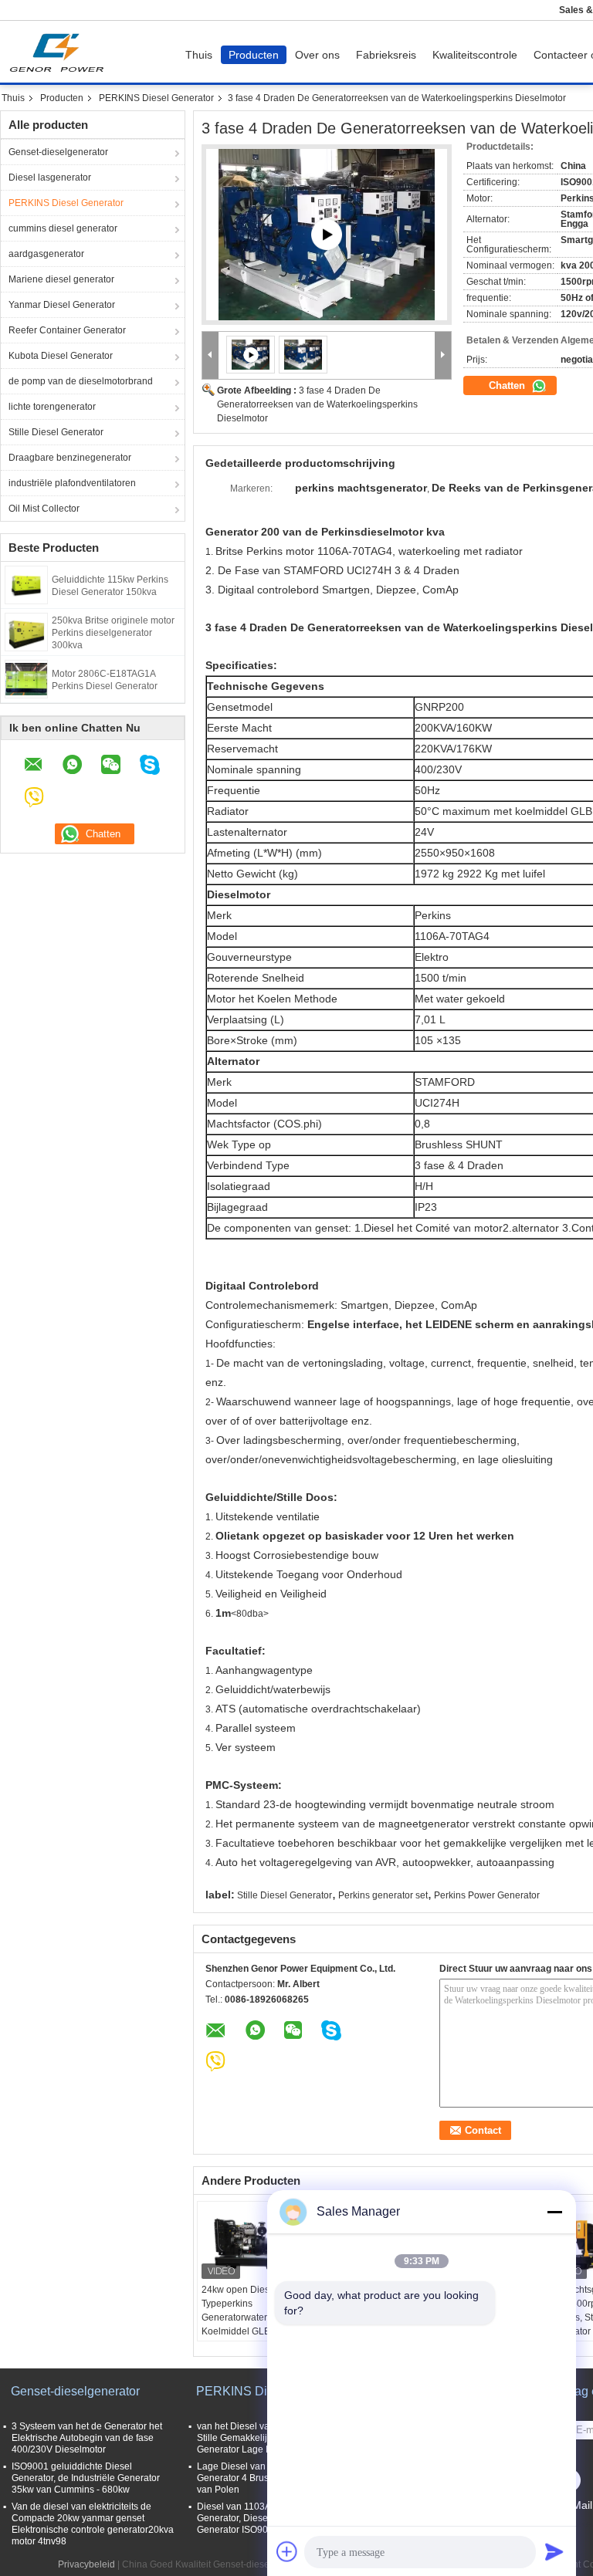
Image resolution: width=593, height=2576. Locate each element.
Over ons (317, 55)
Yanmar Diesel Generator (62, 305)
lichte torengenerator (52, 407)
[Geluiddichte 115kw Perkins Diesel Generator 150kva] (26, 584)
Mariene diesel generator (61, 279)
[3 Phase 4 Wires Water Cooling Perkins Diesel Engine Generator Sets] (303, 354)
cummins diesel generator (63, 228)
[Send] (554, 2551)
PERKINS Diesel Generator (156, 98)
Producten (254, 55)
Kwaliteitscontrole (475, 55)
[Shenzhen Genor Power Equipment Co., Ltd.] (210, 355)
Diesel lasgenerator (50, 177)
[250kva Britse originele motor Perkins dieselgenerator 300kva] (26, 631)
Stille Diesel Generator (56, 432)
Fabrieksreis (386, 55)
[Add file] (287, 2551)
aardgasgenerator (46, 254)
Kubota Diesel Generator (61, 356)
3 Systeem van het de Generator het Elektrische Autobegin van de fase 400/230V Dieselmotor (87, 2438)
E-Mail (577, 2505)
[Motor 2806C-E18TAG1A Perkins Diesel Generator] (26, 678)
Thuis (199, 55)
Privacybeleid (86, 2564)
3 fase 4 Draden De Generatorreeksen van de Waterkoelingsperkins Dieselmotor (317, 404)
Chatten (508, 385)
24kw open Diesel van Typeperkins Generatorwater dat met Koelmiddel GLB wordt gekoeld (251, 2317)
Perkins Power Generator (487, 1895)
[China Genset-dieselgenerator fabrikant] (61, 52)
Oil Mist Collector (44, 509)
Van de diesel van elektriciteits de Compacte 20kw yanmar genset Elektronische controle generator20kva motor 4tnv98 (93, 2524)
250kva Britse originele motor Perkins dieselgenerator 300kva (113, 633)
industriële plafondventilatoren (72, 483)
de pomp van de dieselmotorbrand (81, 381)
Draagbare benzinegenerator (70, 458)
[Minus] (554, 2212)
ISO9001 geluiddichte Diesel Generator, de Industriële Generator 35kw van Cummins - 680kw (86, 2478)
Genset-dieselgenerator (58, 152)
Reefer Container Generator (67, 330)
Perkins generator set (383, 1895)
